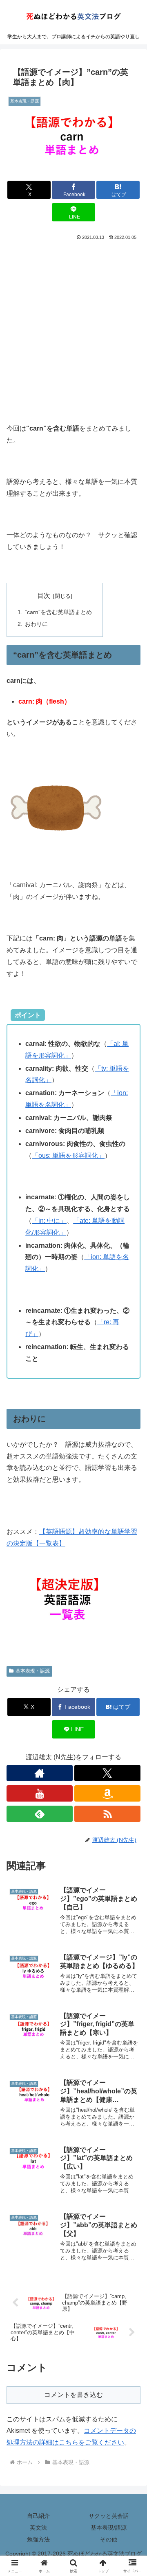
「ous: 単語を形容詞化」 (68, 1156)
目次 (44, 596)
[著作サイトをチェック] (40, 1773)
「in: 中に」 (49, 1221)
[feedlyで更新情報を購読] (40, 1814)
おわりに (36, 624)
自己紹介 (38, 2516)
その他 (109, 2539)
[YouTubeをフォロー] (40, 1793)
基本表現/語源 (109, 2528)
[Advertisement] (73, 319)
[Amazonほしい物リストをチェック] (107, 1793)
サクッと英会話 (109, 2516)
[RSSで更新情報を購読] (107, 1814)
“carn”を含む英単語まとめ (58, 612)
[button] (131, 1595)
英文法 (38, 2528)
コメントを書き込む (73, 2395)
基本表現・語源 (33, 1671)
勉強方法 (38, 2539)
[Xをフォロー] (107, 1773)
